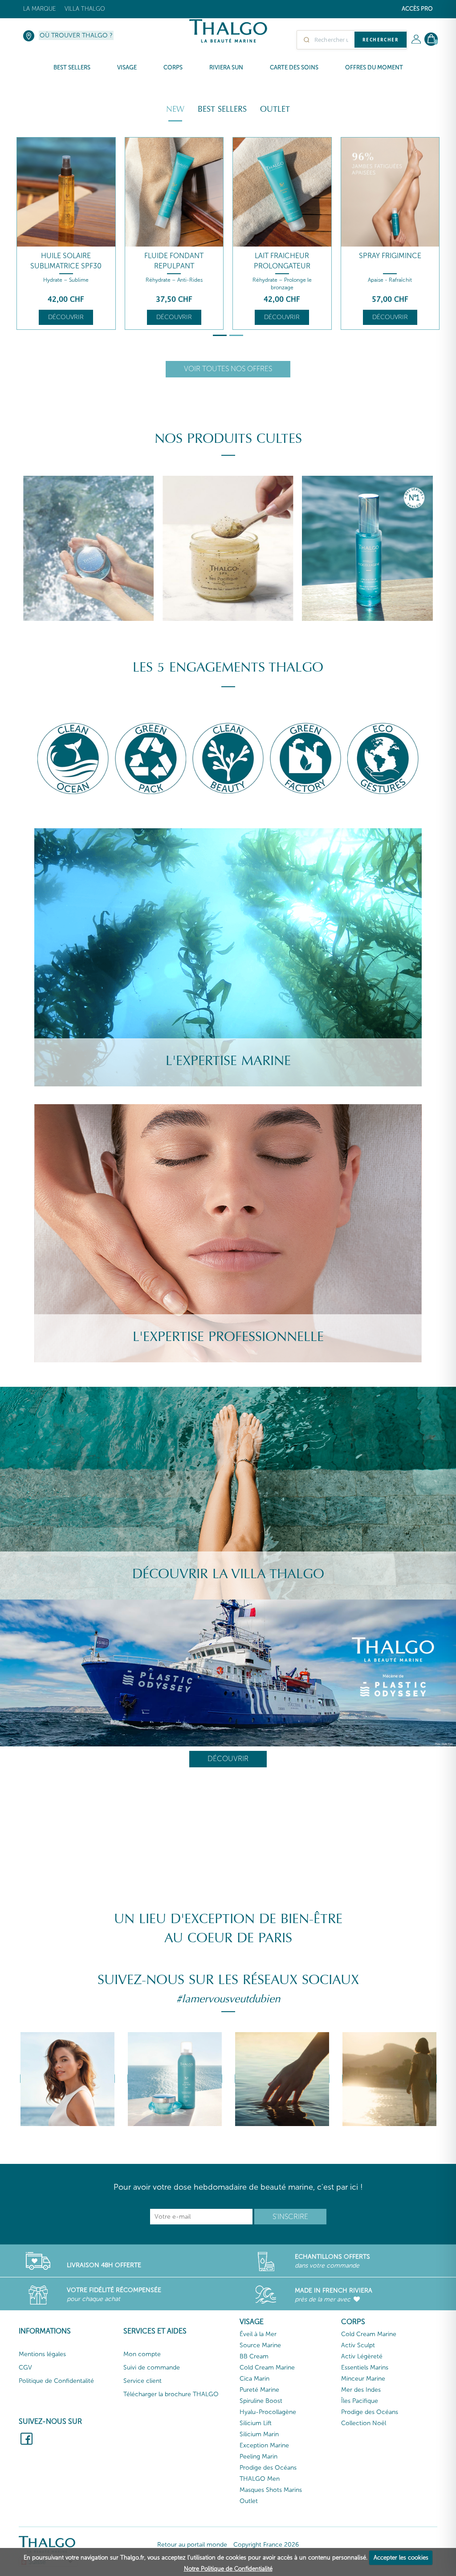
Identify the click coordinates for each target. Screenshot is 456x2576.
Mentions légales (42, 2354)
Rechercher (381, 40)
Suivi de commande (152, 2367)
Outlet (275, 109)
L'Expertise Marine (228, 1061)
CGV (25, 2367)
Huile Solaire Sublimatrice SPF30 (66, 261)
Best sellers (222, 109)
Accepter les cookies (401, 2558)
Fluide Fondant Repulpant (174, 261)
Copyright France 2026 (266, 2545)
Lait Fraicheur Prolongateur (282, 261)
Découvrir (66, 317)
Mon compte (142, 2354)
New (175, 109)
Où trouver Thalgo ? (76, 35)
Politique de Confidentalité (56, 2381)
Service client (142, 2381)
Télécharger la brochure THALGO (171, 2394)
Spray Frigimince (390, 256)
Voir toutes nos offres (228, 369)
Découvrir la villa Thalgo (228, 1574)
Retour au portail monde (192, 2545)
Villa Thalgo (85, 9)
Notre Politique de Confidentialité (228, 2569)
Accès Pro (417, 9)
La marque (39, 9)
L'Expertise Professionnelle (228, 1337)
